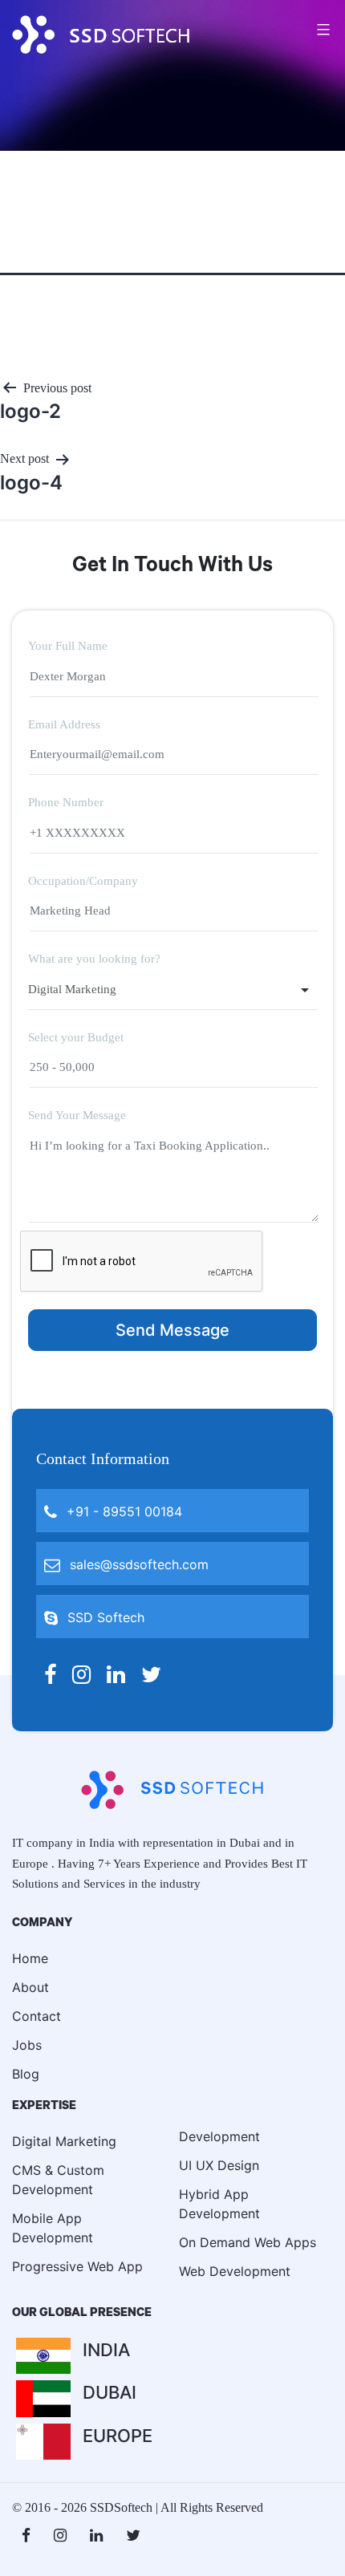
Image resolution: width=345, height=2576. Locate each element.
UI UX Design (219, 2165)
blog (26, 2074)
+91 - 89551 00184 (122, 1511)
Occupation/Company (83, 881)
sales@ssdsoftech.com (137, 1564)
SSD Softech (104, 1617)
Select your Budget (76, 1037)
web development (235, 2271)
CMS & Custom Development (58, 2180)
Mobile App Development (53, 2228)
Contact (37, 2016)
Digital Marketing (64, 2141)
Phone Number (66, 802)
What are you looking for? (94, 959)
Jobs (27, 2045)
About (30, 1987)
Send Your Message (77, 1115)
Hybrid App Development (219, 2204)
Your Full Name (68, 646)
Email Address (64, 724)
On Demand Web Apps (248, 2242)
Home (30, 1958)
